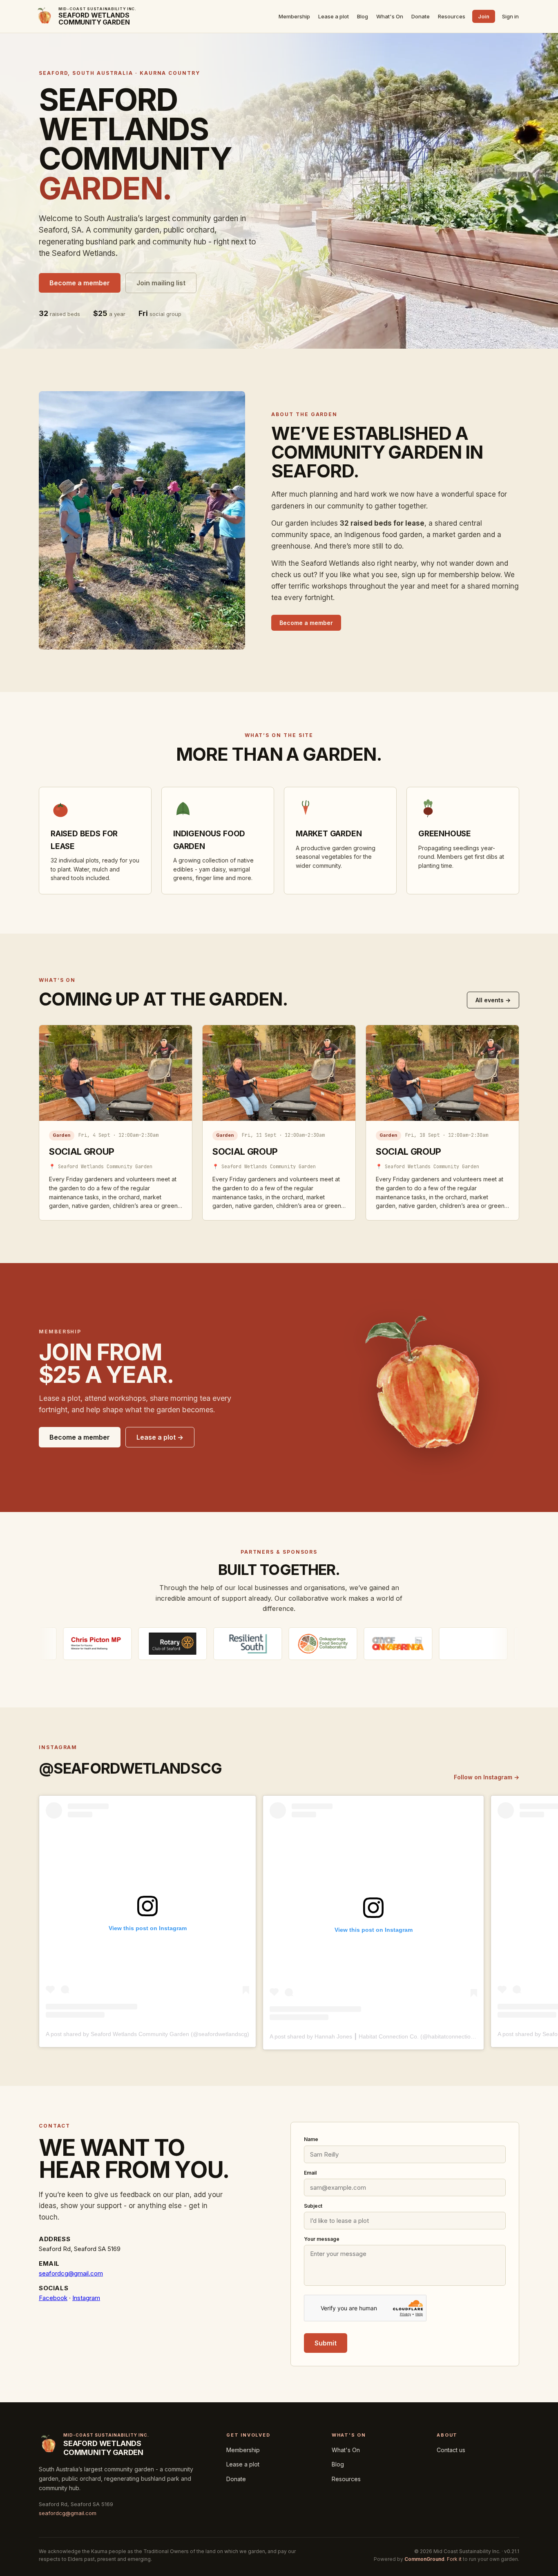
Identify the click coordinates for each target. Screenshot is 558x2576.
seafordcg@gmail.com (71, 2273)
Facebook (53, 2298)
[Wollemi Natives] (455, 1644)
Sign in (510, 16)
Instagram (86, 2298)
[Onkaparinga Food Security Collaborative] (229, 1644)
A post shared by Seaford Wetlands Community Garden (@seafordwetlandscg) (147, 2034)
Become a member (80, 283)
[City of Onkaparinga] (304, 1644)
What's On (390, 16)
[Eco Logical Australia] (379, 1644)
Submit (326, 2343)
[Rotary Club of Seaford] (79, 1644)
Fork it (454, 2559)
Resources (452, 16)
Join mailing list (161, 283)
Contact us (451, 2450)
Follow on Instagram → (487, 1777)
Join (484, 16)
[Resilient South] (154, 1644)
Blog (363, 16)
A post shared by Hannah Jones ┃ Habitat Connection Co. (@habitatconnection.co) (377, 2036)
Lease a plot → (160, 1437)
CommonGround (424, 2559)
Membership (294, 16)
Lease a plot (334, 16)
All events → (493, 1000)
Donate (421, 16)
